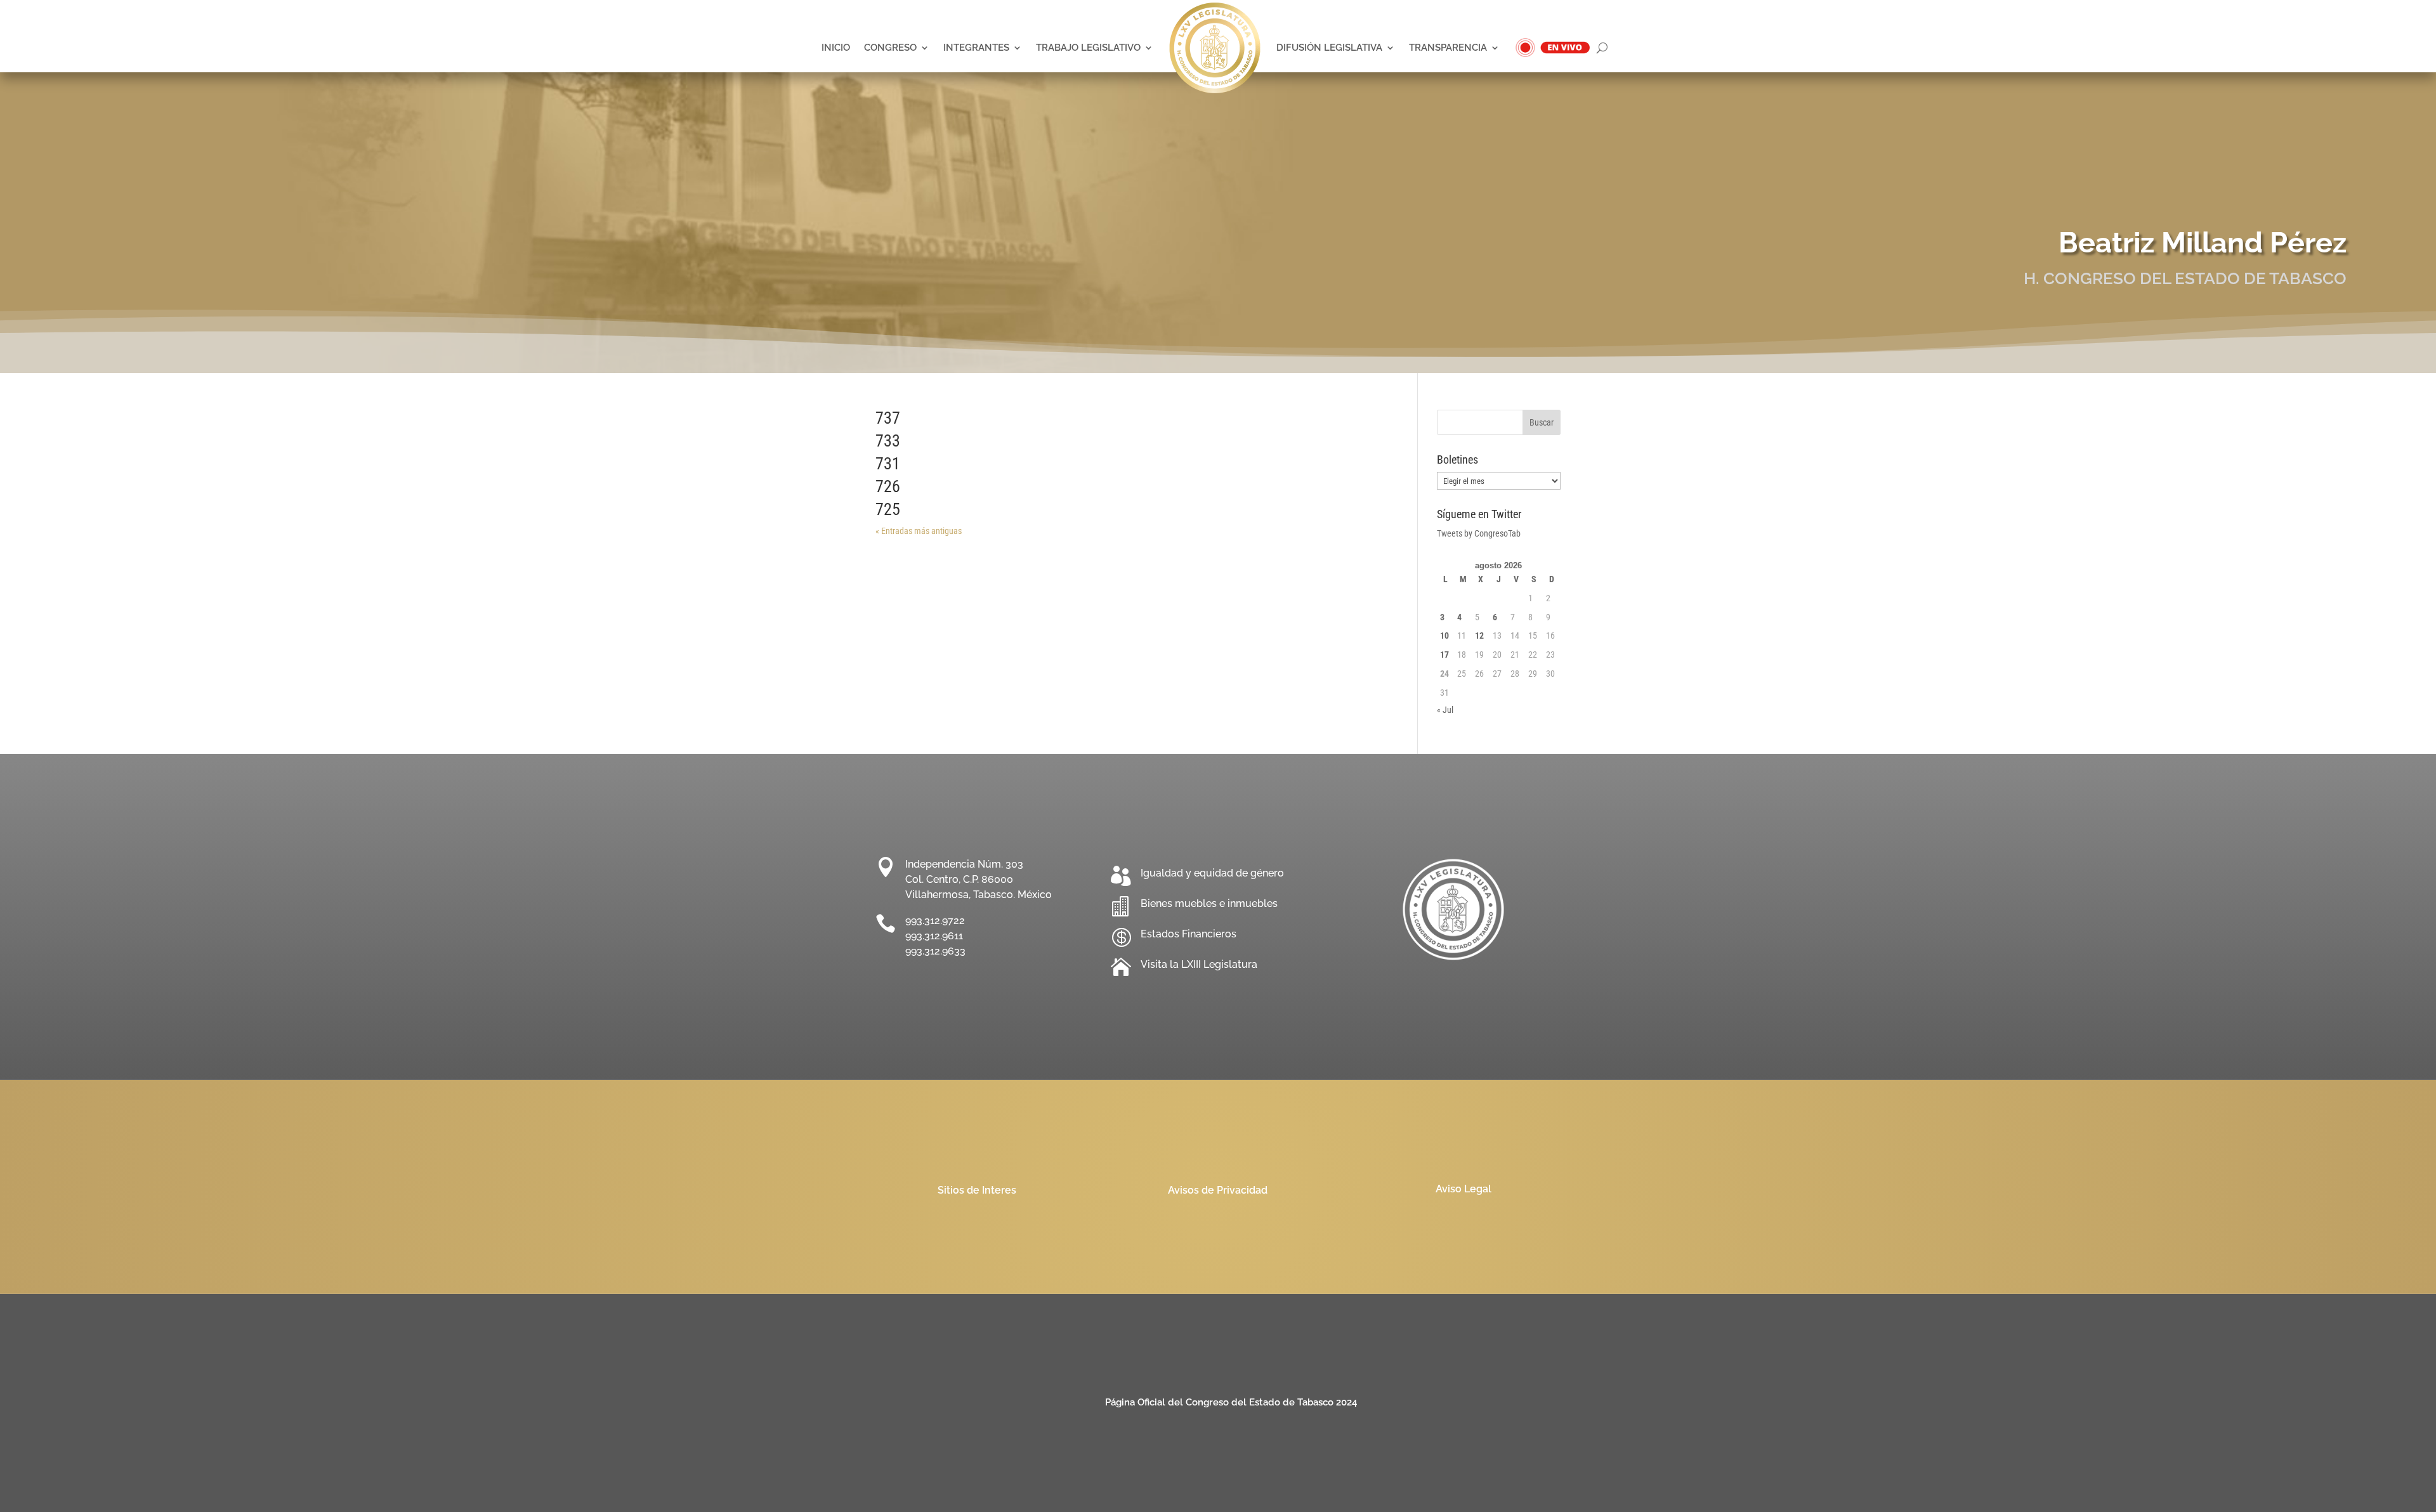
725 (888, 509)
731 (888, 464)
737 (888, 418)
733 (888, 441)
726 (888, 486)
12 (1479, 635)
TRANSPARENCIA (1448, 47)
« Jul (1445, 710)
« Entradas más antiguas (919, 531)
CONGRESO (890, 47)
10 (1444, 635)
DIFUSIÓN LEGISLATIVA (1329, 47)
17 (1444, 655)
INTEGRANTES (976, 47)
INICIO (836, 47)
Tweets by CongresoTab (1479, 533)
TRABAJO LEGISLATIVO (1088, 47)
